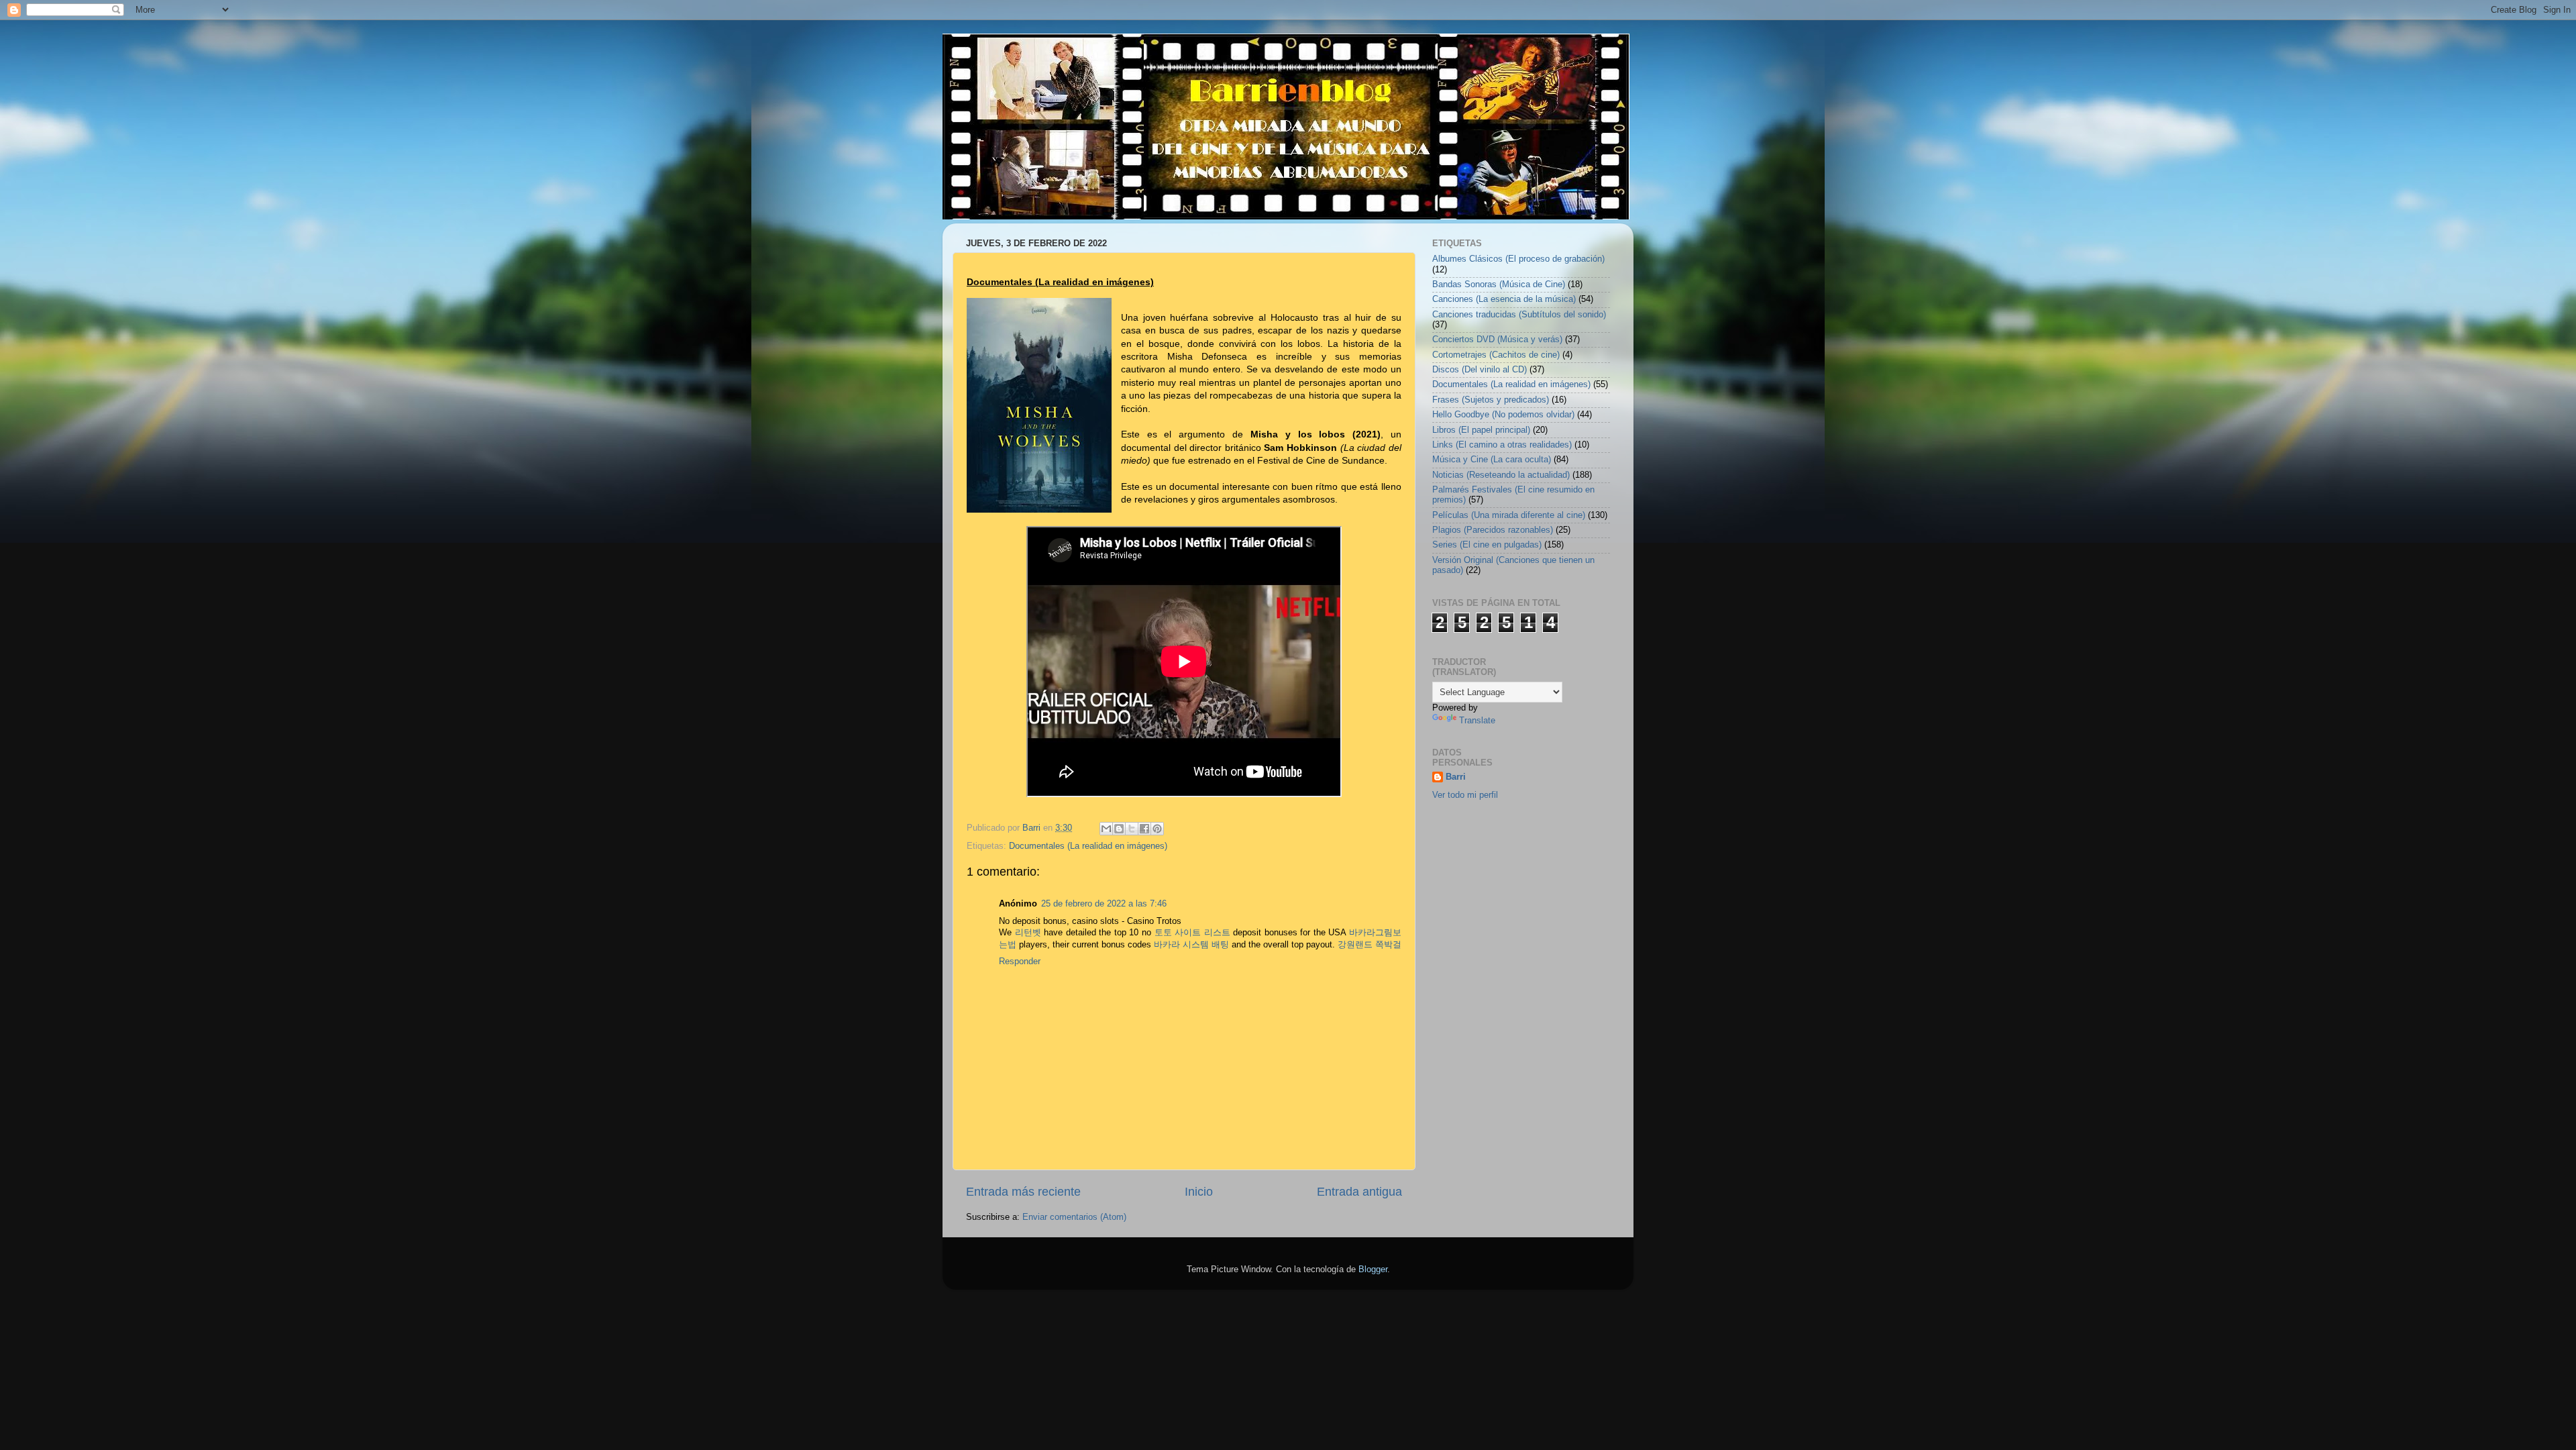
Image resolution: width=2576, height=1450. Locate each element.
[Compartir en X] (1132, 829)
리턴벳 (1028, 933)
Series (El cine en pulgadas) (1487, 545)
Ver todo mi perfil (1465, 795)
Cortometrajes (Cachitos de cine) (1496, 355)
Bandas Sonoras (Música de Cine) (1499, 284)
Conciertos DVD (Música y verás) (1497, 340)
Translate (1477, 721)
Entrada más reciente (1023, 1192)
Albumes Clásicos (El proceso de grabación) (1518, 259)
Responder (1020, 962)
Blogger (1373, 1270)
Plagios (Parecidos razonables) (1493, 530)
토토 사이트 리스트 (1192, 933)
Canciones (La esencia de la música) (1504, 299)
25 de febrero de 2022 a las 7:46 (1104, 904)
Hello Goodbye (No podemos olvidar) (1503, 415)
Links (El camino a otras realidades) (1502, 445)
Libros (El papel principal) (1481, 430)
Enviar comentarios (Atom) (1074, 1217)
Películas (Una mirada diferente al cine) (1509, 515)
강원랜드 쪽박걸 (1370, 945)
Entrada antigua (1359, 1192)
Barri (1456, 777)
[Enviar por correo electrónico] (1106, 829)
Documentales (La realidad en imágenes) (1088, 846)
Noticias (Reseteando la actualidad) (1501, 475)
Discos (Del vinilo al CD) (1480, 370)
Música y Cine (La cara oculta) (1492, 460)
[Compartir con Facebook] (1144, 829)
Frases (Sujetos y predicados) (1491, 400)
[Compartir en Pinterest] (1157, 829)
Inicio (1199, 1192)
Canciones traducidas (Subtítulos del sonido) (1519, 315)
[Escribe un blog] (1119, 829)
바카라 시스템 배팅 (1191, 945)
